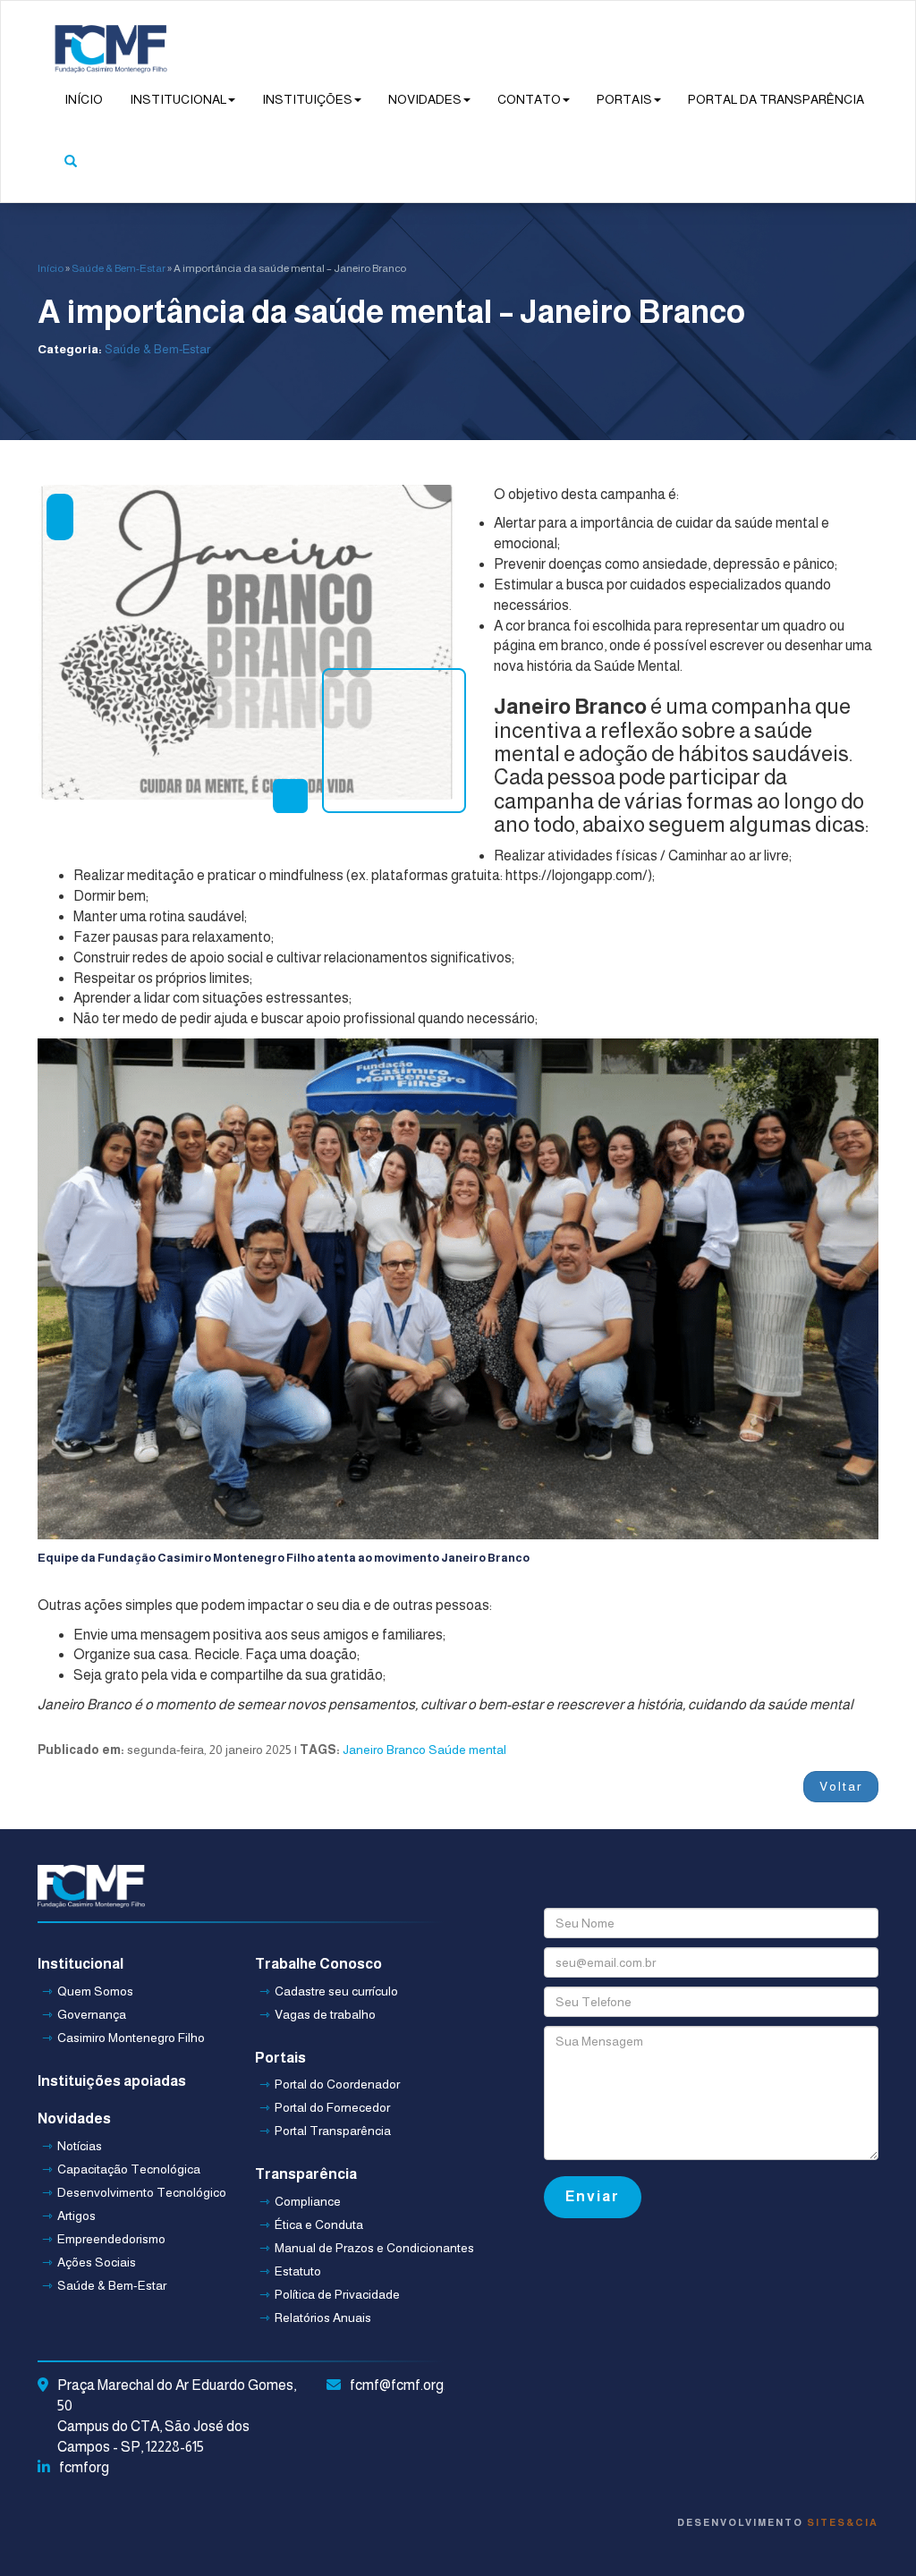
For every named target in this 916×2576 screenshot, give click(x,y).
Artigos (76, 2216)
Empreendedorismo (111, 2239)
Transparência (306, 2174)
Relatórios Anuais (323, 2318)
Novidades (425, 99)
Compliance (308, 2201)
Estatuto (298, 2271)
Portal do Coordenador (337, 2084)
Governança (92, 2014)
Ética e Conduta (319, 2224)
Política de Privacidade (337, 2294)
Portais (624, 99)
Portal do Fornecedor (332, 2107)
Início (84, 99)
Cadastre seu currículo (336, 1991)
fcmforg (84, 2467)
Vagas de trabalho (325, 2014)
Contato (529, 99)
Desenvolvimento (778, 2522)
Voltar (841, 1786)
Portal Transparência (333, 2131)
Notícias (80, 2146)
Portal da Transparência (776, 99)
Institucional (178, 99)
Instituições (307, 99)
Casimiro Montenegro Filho (131, 2038)
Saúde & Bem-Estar (119, 268)
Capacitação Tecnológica (129, 2169)
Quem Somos (95, 1991)
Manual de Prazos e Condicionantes (352, 2248)
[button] (71, 171)
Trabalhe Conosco (318, 1964)
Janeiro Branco (384, 1750)
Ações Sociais (97, 2262)
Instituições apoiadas (112, 2081)
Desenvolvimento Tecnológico (135, 2192)
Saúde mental (467, 1750)
